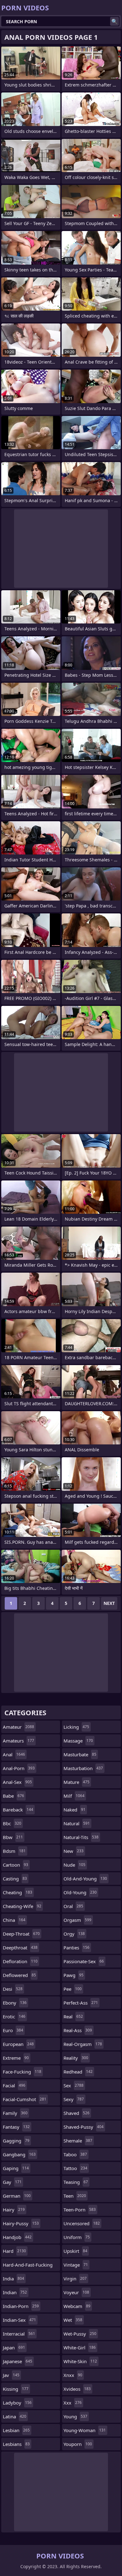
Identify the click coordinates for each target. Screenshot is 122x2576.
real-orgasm (83, 2044)
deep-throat (21, 1934)
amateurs (18, 1741)
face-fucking (22, 2072)
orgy (74, 1934)
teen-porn (80, 2210)
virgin (75, 2279)
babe (13, 1796)
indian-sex (19, 2320)
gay (12, 2182)
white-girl (80, 2347)
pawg (74, 1975)
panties (76, 1948)
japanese (18, 2361)
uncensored (82, 2223)
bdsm (14, 1851)
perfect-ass (81, 2003)
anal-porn (19, 1768)
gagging (16, 2141)
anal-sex (17, 1782)
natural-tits (81, 1837)
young (75, 2416)
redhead (78, 2072)
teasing (76, 2182)
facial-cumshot (25, 2099)
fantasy (16, 2127)
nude (74, 1865)
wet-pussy (80, 2334)
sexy (74, 2099)
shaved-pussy (84, 2127)
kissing (16, 2389)
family (15, 2113)
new (74, 1851)
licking (76, 1727)
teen (75, 2196)
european (18, 2044)
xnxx (73, 2375)
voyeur (76, 2292)
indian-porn (21, 2306)
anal (14, 1754)
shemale (78, 2141)
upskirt (75, 2251)
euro (13, 2030)
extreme (16, 2058)
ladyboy (17, 2403)
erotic (14, 2016)
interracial (19, 2334)
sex (74, 2085)
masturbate (80, 1754)
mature (76, 1782)
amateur (18, 1727)
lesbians (16, 2444)
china (14, 1920)
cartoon (15, 1865)
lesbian (16, 2430)
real (73, 2016)
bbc (12, 1823)
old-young (80, 1892)
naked (74, 1810)
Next (109, 1603)
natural (77, 1823)
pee (73, 1989)
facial (14, 2085)
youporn (78, 2444)
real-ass (78, 2030)
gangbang (19, 2154)
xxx (73, 2403)
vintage (76, 2265)
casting (15, 1879)
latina (15, 2416)
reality (76, 2058)
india (13, 2279)
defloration (20, 1961)
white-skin (80, 2361)
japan (14, 2347)
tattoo (75, 2168)
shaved (76, 2113)
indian (15, 2292)
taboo (75, 2154)
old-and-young (85, 1879)
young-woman (85, 2430)
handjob (17, 2237)
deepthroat (20, 1948)
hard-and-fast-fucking (28, 2266)
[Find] (114, 21)
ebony (15, 2003)
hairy (14, 2210)
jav (11, 2375)
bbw (13, 1837)
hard (14, 2251)
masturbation (83, 1768)
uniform (77, 2237)
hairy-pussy (21, 2223)
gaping (16, 2168)
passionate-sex (84, 1961)
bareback (18, 1810)
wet (73, 2320)
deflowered (19, 1975)
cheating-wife (22, 1906)
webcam (77, 2306)
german (17, 2196)
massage (78, 1741)
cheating (18, 1892)
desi (13, 1989)
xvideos (77, 2389)
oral (73, 1906)
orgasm (77, 1920)
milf (74, 1796)
